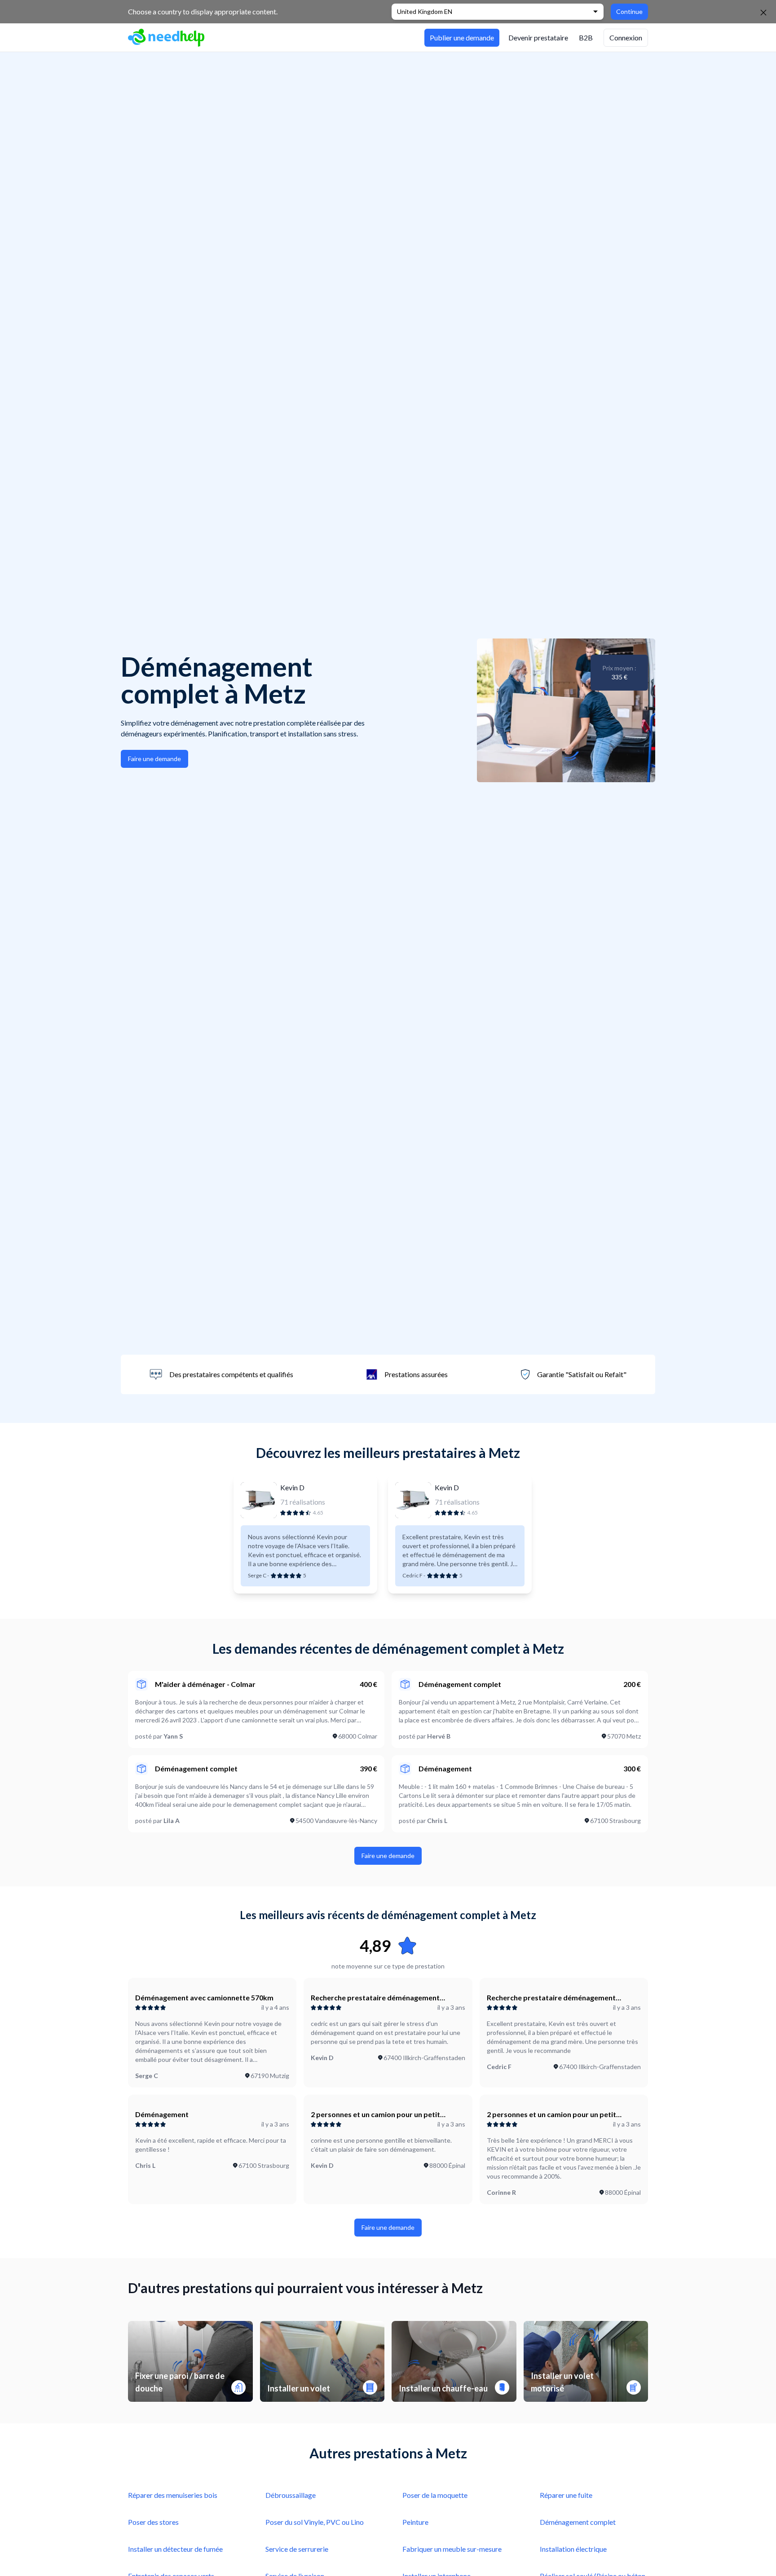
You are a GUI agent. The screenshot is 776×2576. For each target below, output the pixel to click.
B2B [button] (586, 37)
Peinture (415, 2522)
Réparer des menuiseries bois (173, 2495)
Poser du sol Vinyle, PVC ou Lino (315, 2522)
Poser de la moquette (435, 2495)
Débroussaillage (291, 2495)
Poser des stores (153, 2522)
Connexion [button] (626, 37)
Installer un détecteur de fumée (175, 2549)
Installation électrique (573, 2549)
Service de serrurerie (297, 2549)
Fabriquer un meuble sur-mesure (452, 2549)
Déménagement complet (578, 2522)
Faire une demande (154, 759)
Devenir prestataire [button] (538, 37)
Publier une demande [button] (462, 37)
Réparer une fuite (566, 2495)
